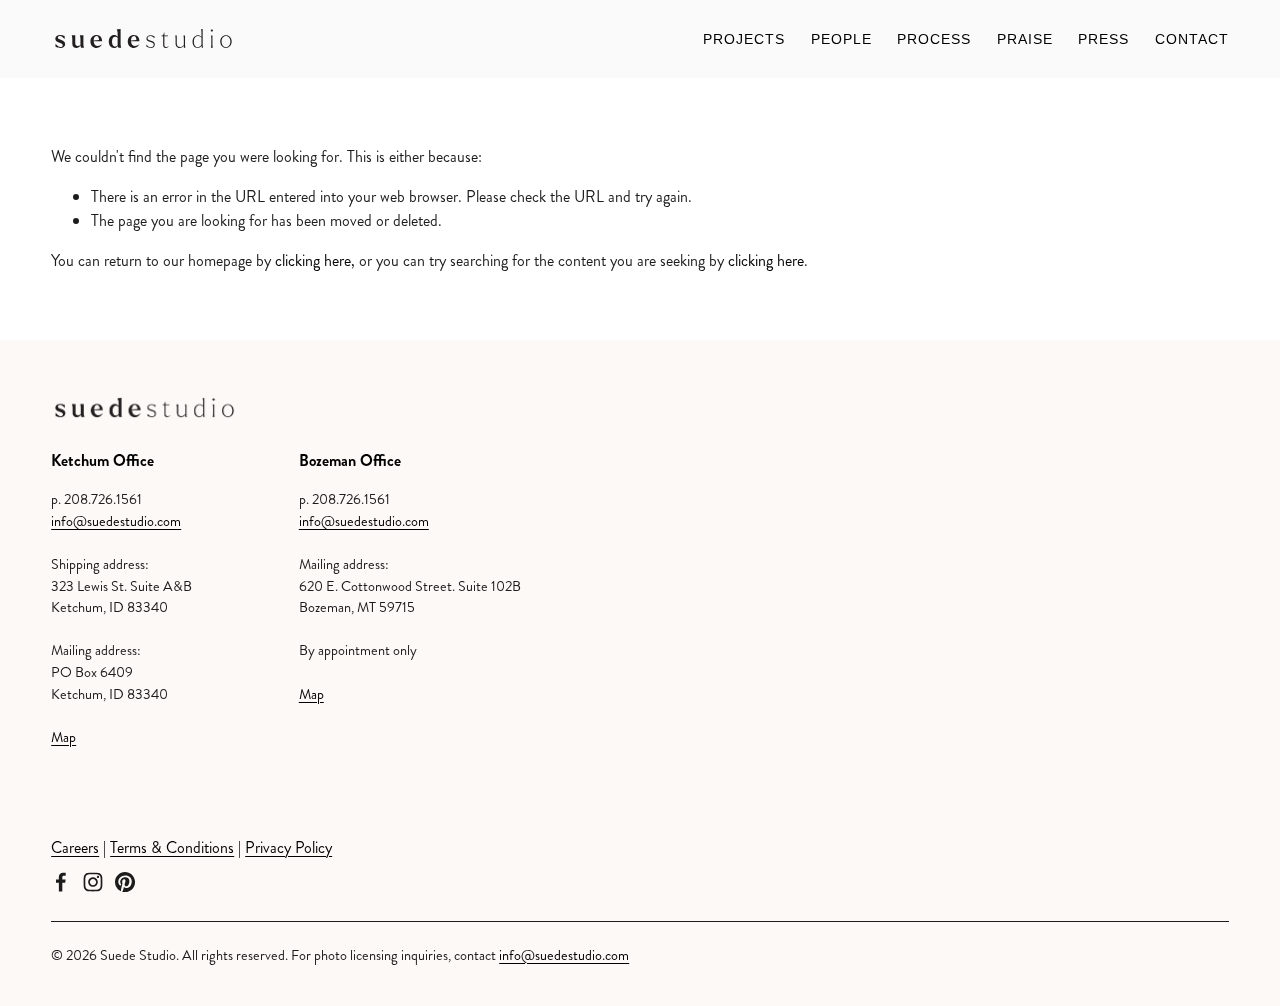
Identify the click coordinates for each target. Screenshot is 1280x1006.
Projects (744, 39)
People (841, 39)
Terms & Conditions (172, 847)
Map (63, 737)
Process (934, 39)
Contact (1192, 39)
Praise (1025, 39)
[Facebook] (61, 882)
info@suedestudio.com (116, 521)
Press (1103, 39)
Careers (75, 847)
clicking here (313, 260)
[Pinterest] (125, 882)
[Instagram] (93, 882)
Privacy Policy (288, 847)
